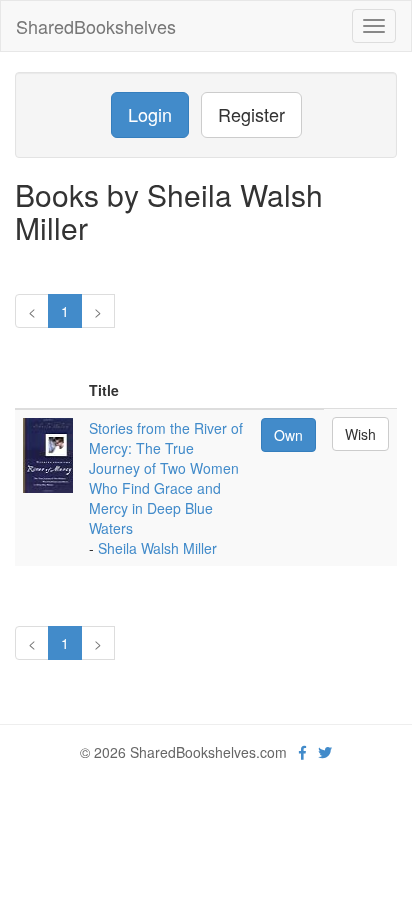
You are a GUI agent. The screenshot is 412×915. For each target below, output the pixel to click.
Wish (360, 434)
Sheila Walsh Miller (157, 548)
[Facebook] (302, 752)
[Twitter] (325, 752)
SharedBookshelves (96, 26)
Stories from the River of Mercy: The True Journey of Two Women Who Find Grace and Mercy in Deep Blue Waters (166, 478)
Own (288, 435)
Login (150, 114)
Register (251, 114)
